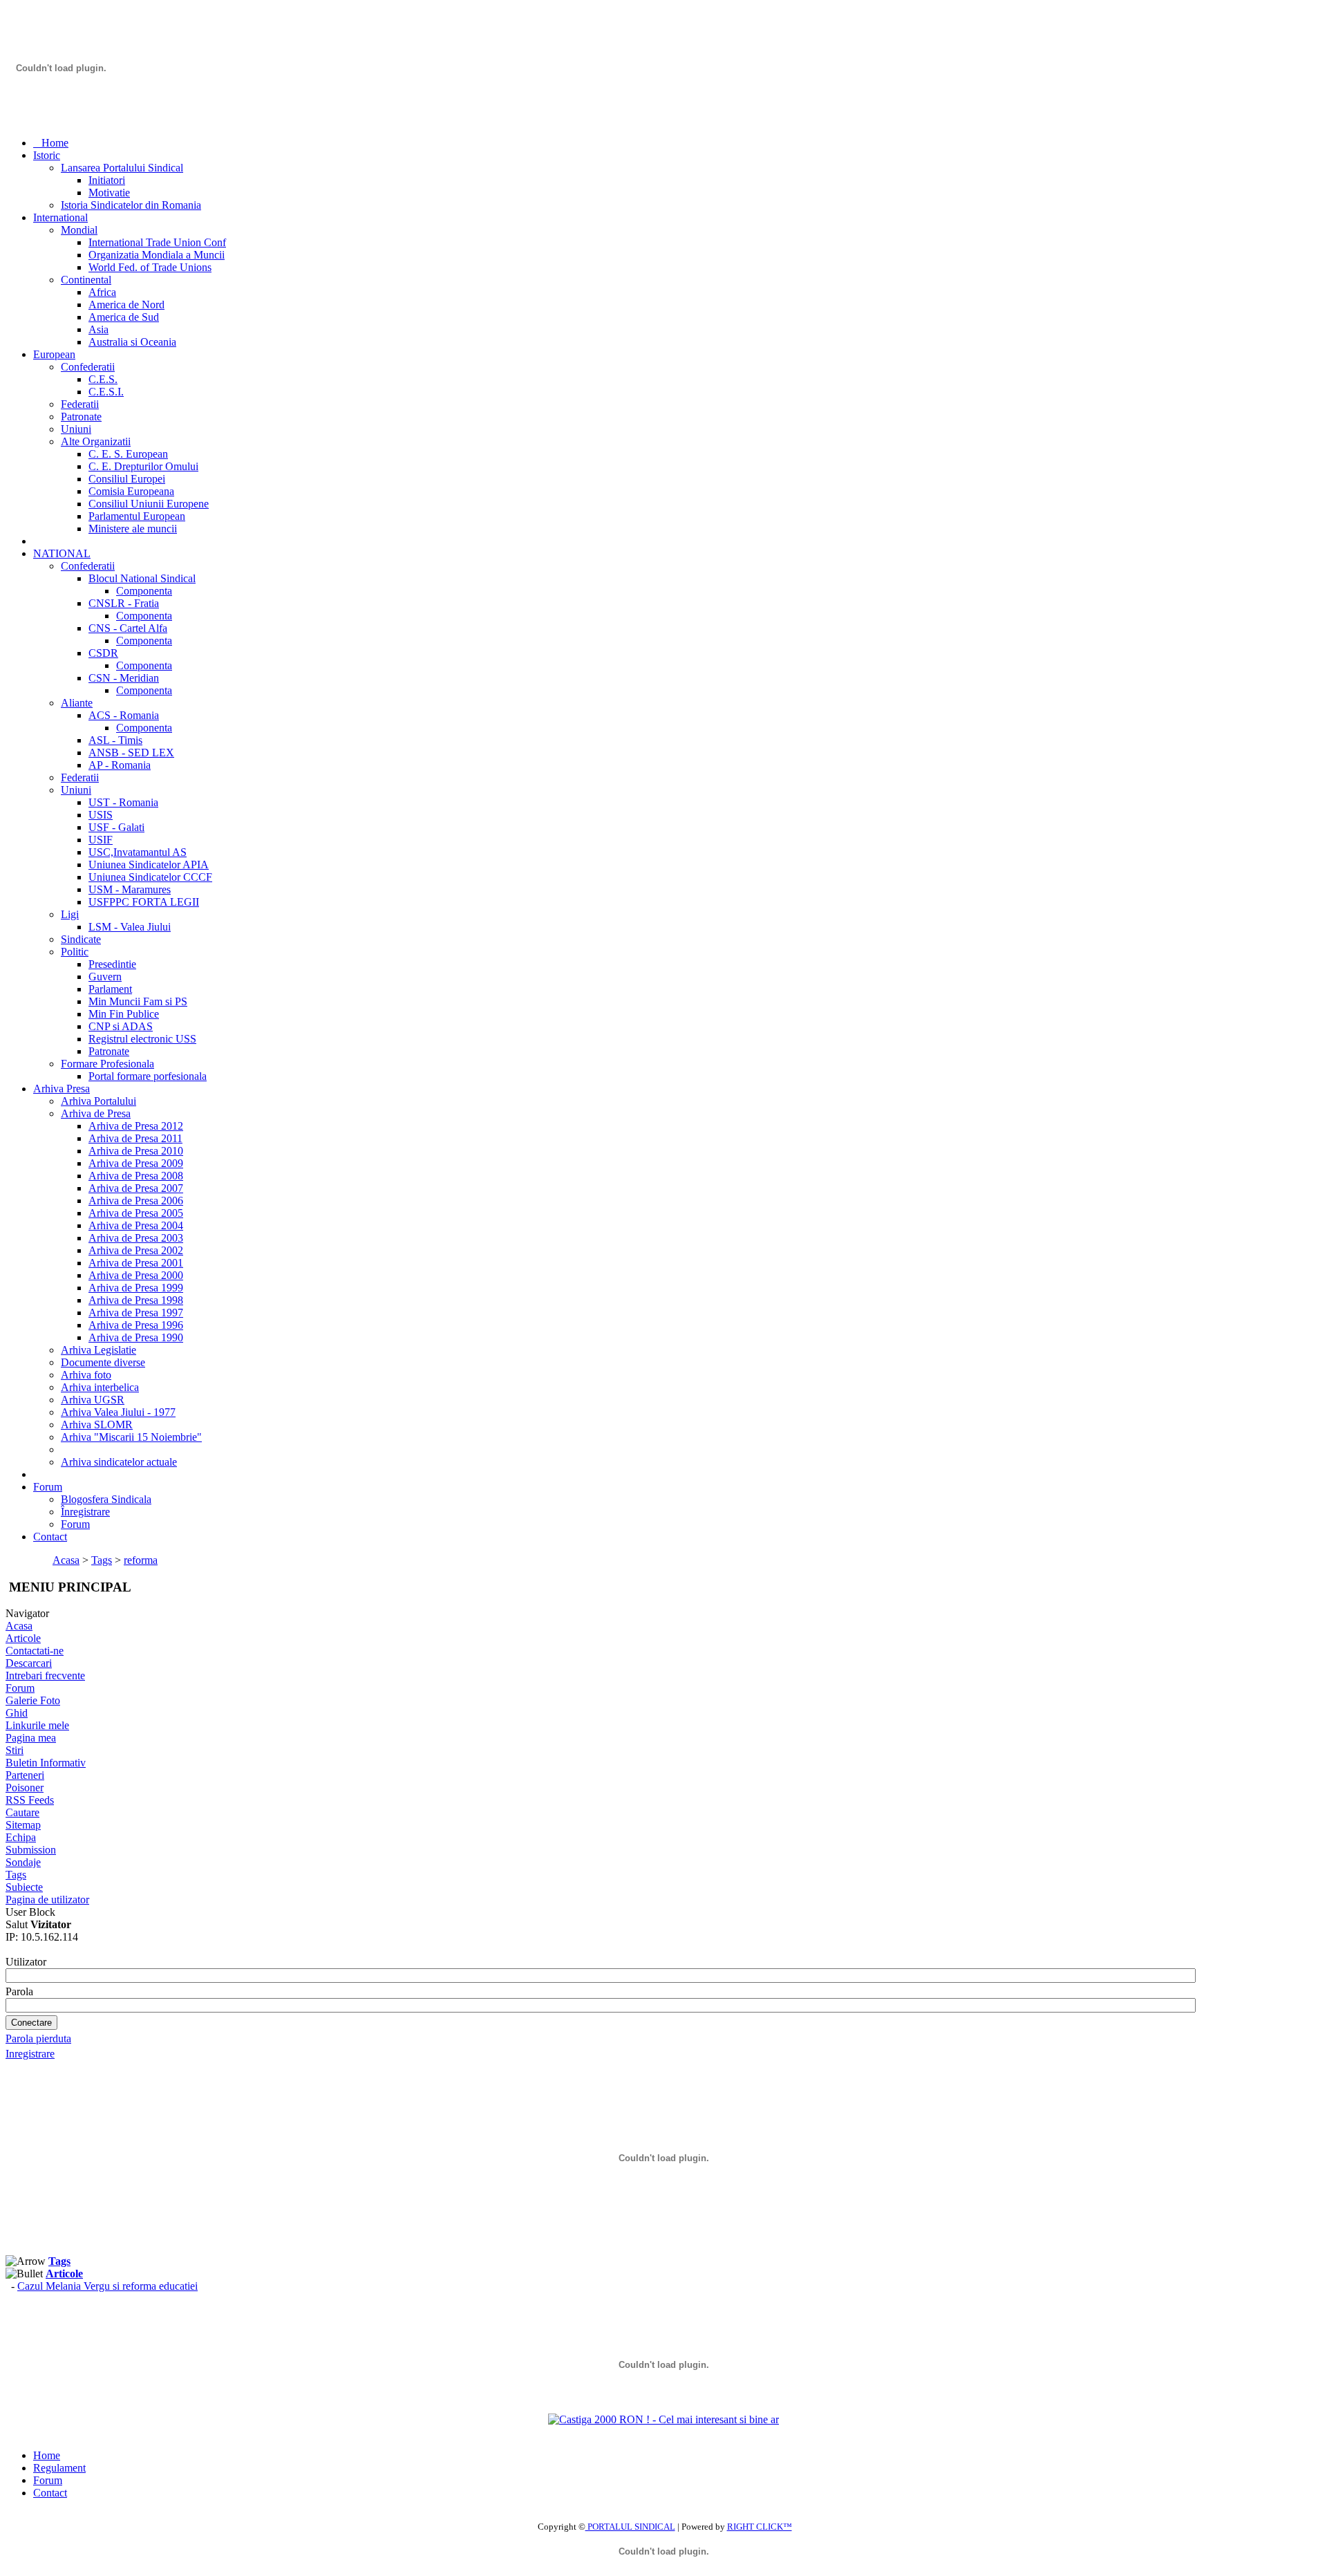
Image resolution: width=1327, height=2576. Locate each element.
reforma (141, 1560)
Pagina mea (31, 1738)
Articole (23, 1638)
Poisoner (25, 1788)
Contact (50, 2493)
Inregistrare (30, 2054)
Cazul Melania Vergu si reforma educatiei (107, 2286)
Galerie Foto (33, 1700)
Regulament (59, 2468)
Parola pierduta (38, 2038)
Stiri (15, 1750)
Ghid (17, 1713)
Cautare (22, 1812)
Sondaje (23, 1862)
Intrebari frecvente (45, 1676)
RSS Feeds (30, 1800)
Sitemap (23, 1825)
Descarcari (29, 1663)
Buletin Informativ (46, 1763)
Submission (31, 1850)
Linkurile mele (37, 1725)
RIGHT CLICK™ (760, 2527)
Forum (20, 1688)
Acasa (66, 1560)
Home (47, 2455)
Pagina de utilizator (47, 1900)
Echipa (21, 1837)
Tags (102, 1560)
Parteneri (25, 1775)
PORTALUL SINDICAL (630, 2527)
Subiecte (24, 1887)
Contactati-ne (35, 1651)
